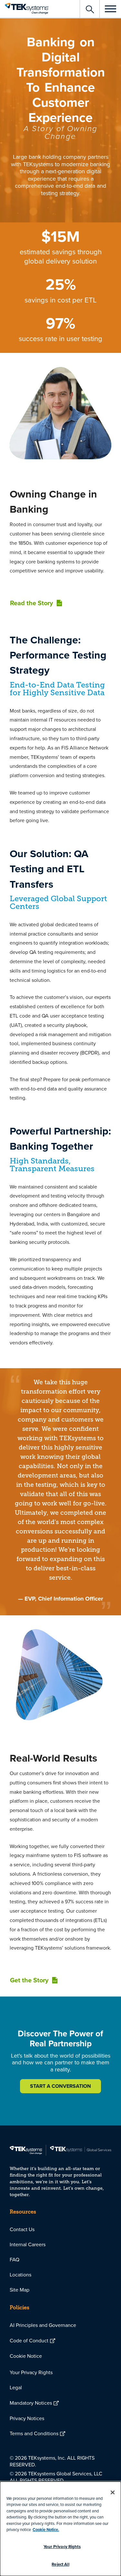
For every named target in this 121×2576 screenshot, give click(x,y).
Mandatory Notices (31, 2403)
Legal (16, 2387)
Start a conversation (60, 2086)
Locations (20, 2275)
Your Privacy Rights (31, 2372)
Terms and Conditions (34, 2433)
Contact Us (22, 2229)
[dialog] (60, 2529)
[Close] (113, 2492)
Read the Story (31, 603)
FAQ (15, 2259)
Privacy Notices (27, 2418)
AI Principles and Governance (43, 2325)
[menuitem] (60, 2229)
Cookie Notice (26, 2356)
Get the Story (29, 1980)
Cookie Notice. (46, 2530)
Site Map (20, 2290)
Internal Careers (28, 2244)
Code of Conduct (29, 2340)
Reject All (60, 2564)
